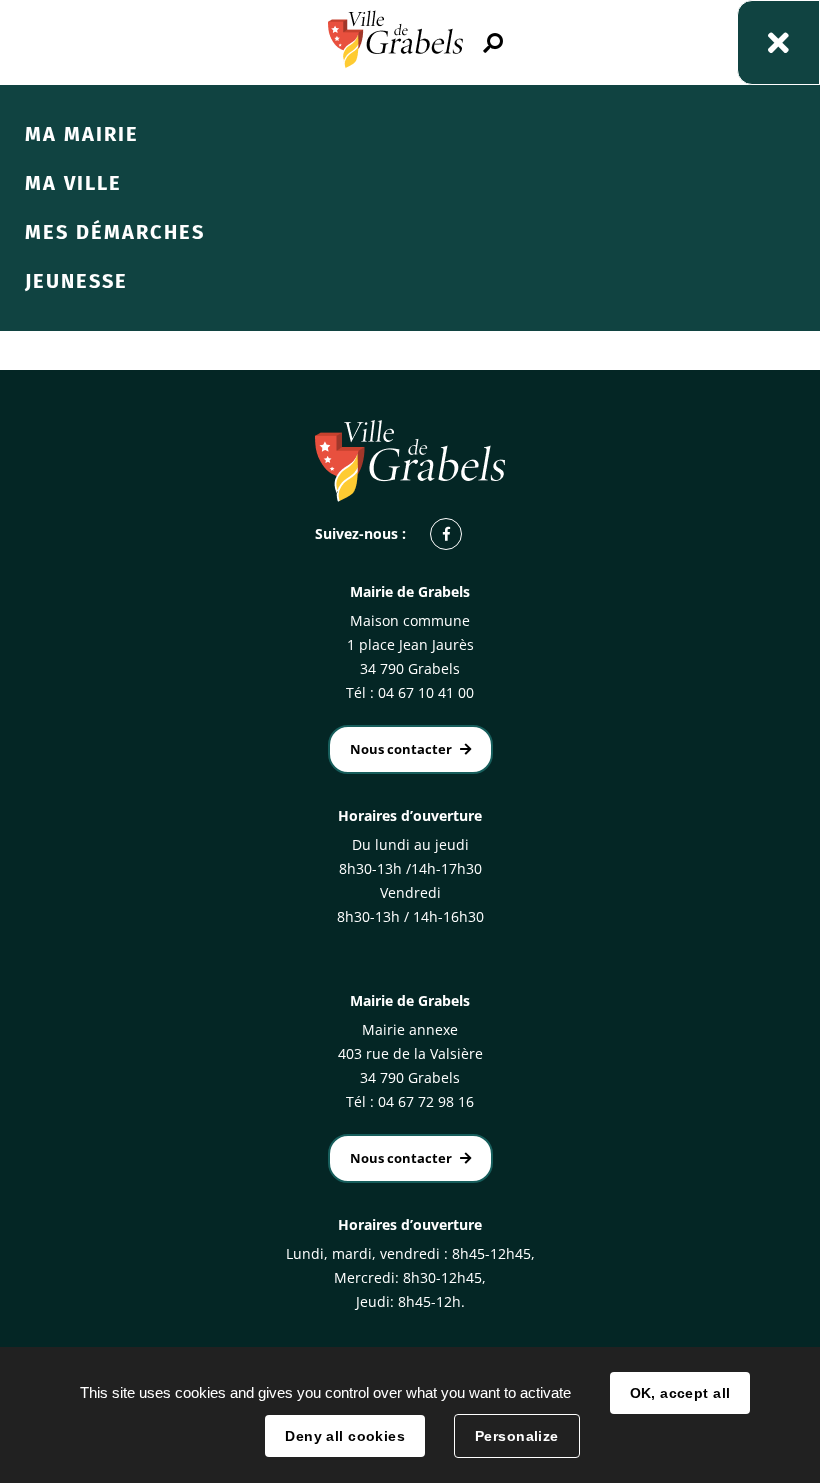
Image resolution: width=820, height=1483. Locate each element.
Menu (778, 42)
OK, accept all (680, 1393)
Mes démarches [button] (115, 232)
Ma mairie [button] (82, 134)
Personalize (517, 1436)
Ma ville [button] (73, 183)
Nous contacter (401, 749)
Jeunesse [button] (76, 281)
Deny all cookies (345, 1436)
